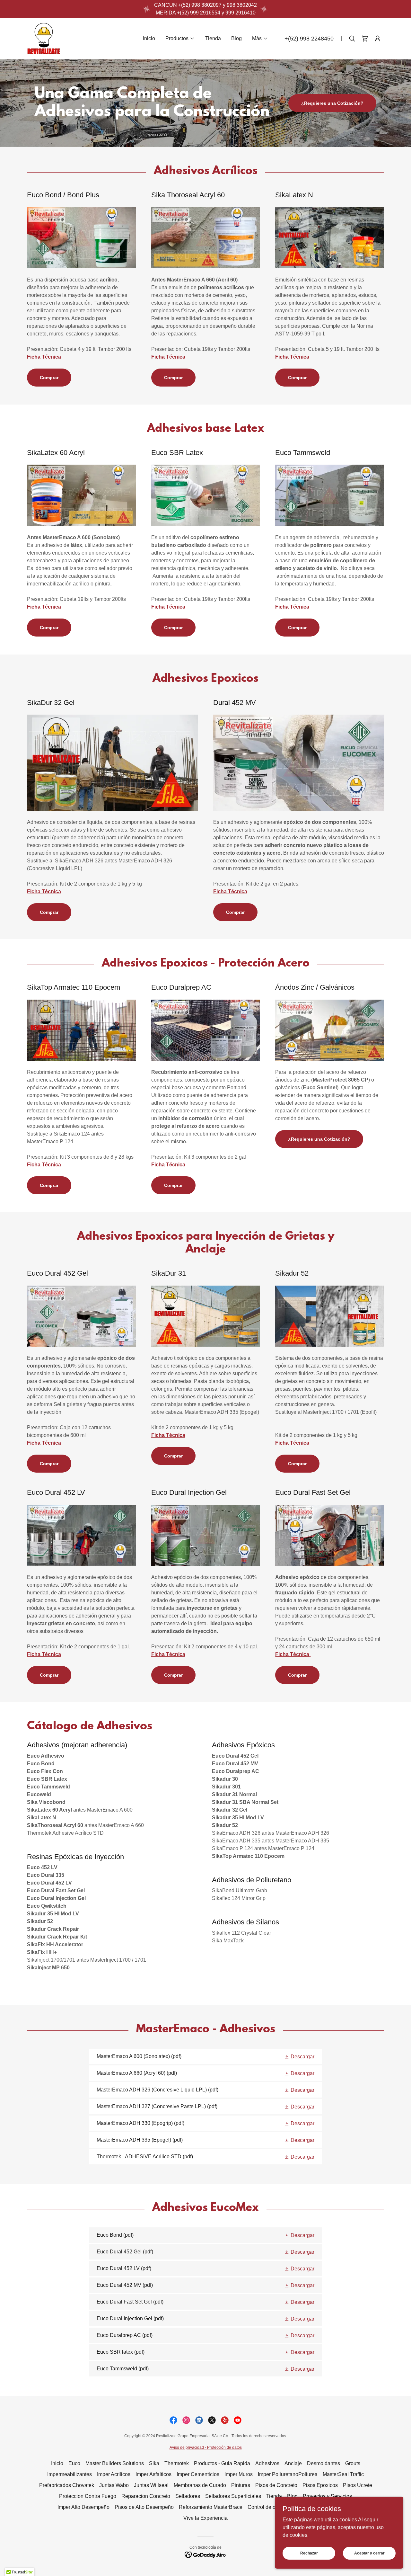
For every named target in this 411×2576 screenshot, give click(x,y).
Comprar (205, 1230)
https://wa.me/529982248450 (206, 1213)
